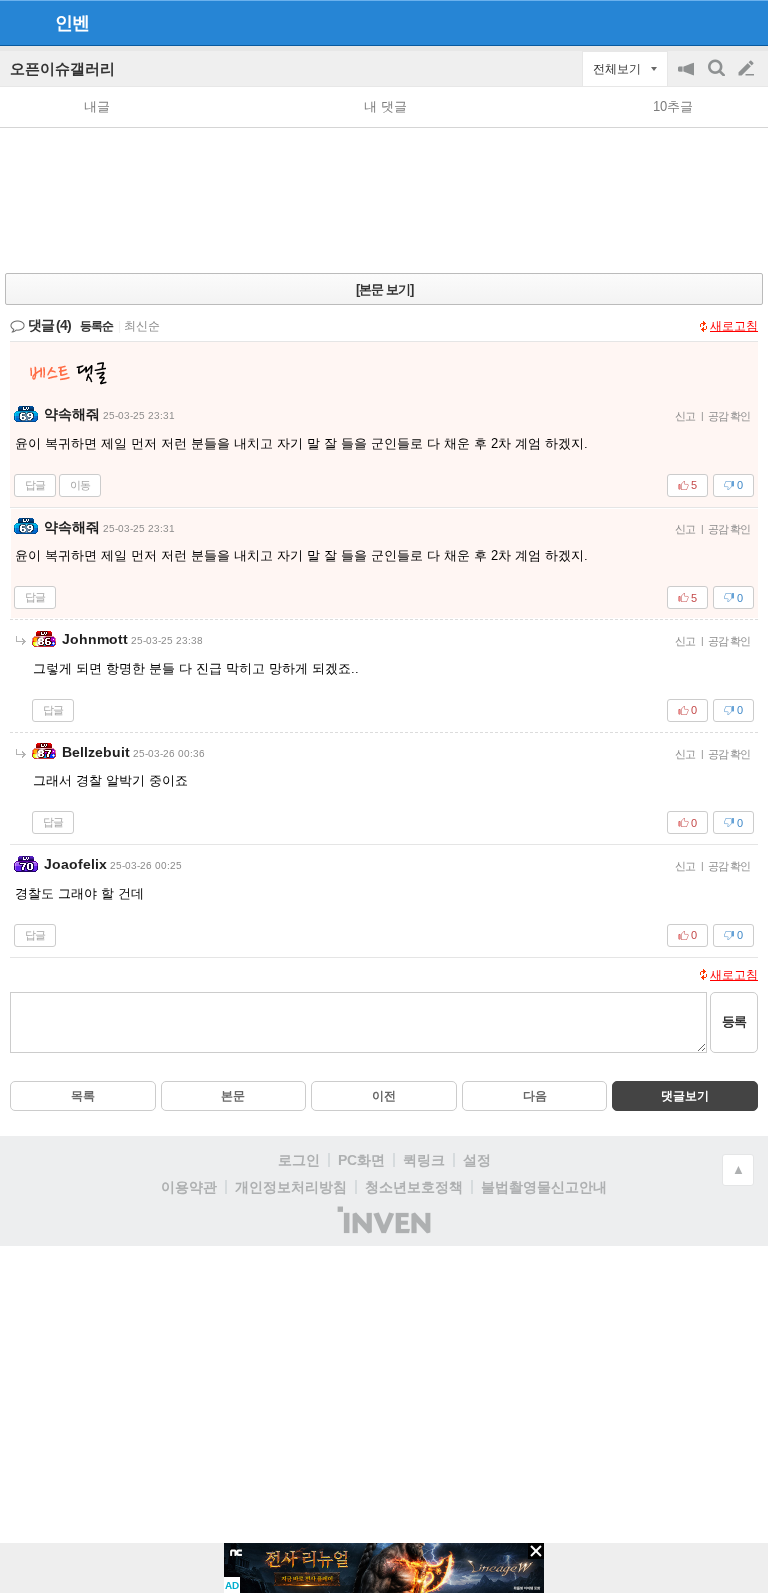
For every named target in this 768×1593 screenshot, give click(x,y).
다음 (535, 1096)
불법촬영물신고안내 (544, 1187)
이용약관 (189, 1187)
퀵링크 (424, 1160)
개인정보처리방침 (291, 1187)
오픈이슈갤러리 (62, 68)
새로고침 (734, 326)
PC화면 (361, 1160)
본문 (233, 1096)
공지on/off (688, 78)
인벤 (72, 23)
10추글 (673, 106)
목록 (83, 1096)
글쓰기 (748, 69)
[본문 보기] (384, 289)
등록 (734, 1021)
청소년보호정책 (414, 1187)
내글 (97, 106)
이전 (384, 1096)
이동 (80, 485)
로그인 (299, 1160)
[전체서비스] (744, 22)
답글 (35, 485)
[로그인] (708, 22)
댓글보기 (685, 1096)
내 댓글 (385, 106)
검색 (718, 78)
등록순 (96, 326)
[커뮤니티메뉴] (21, 22)
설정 (477, 1160)
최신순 (142, 326)
